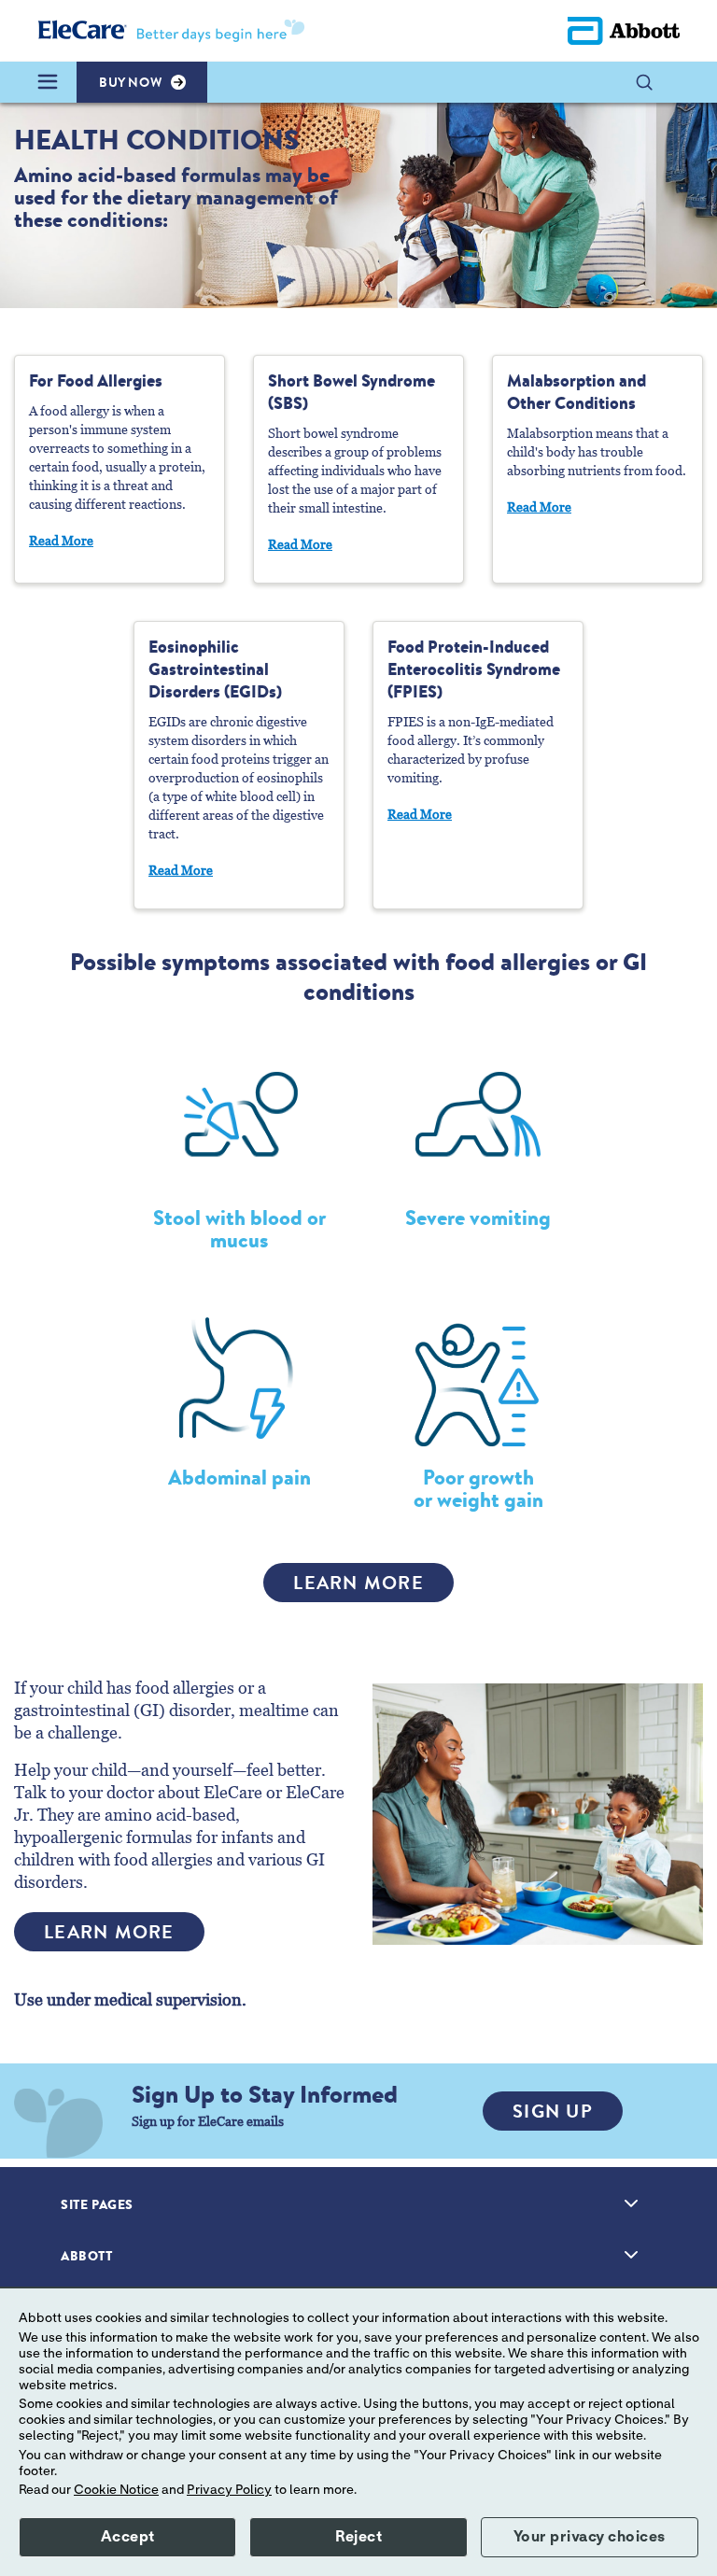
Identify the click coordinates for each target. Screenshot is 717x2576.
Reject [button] (358, 2537)
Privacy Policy (229, 2490)
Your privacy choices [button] (590, 2537)
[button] (654, 82)
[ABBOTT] (631, 2255)
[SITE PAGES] (631, 2203)
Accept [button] (128, 2537)
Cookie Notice (116, 2490)
